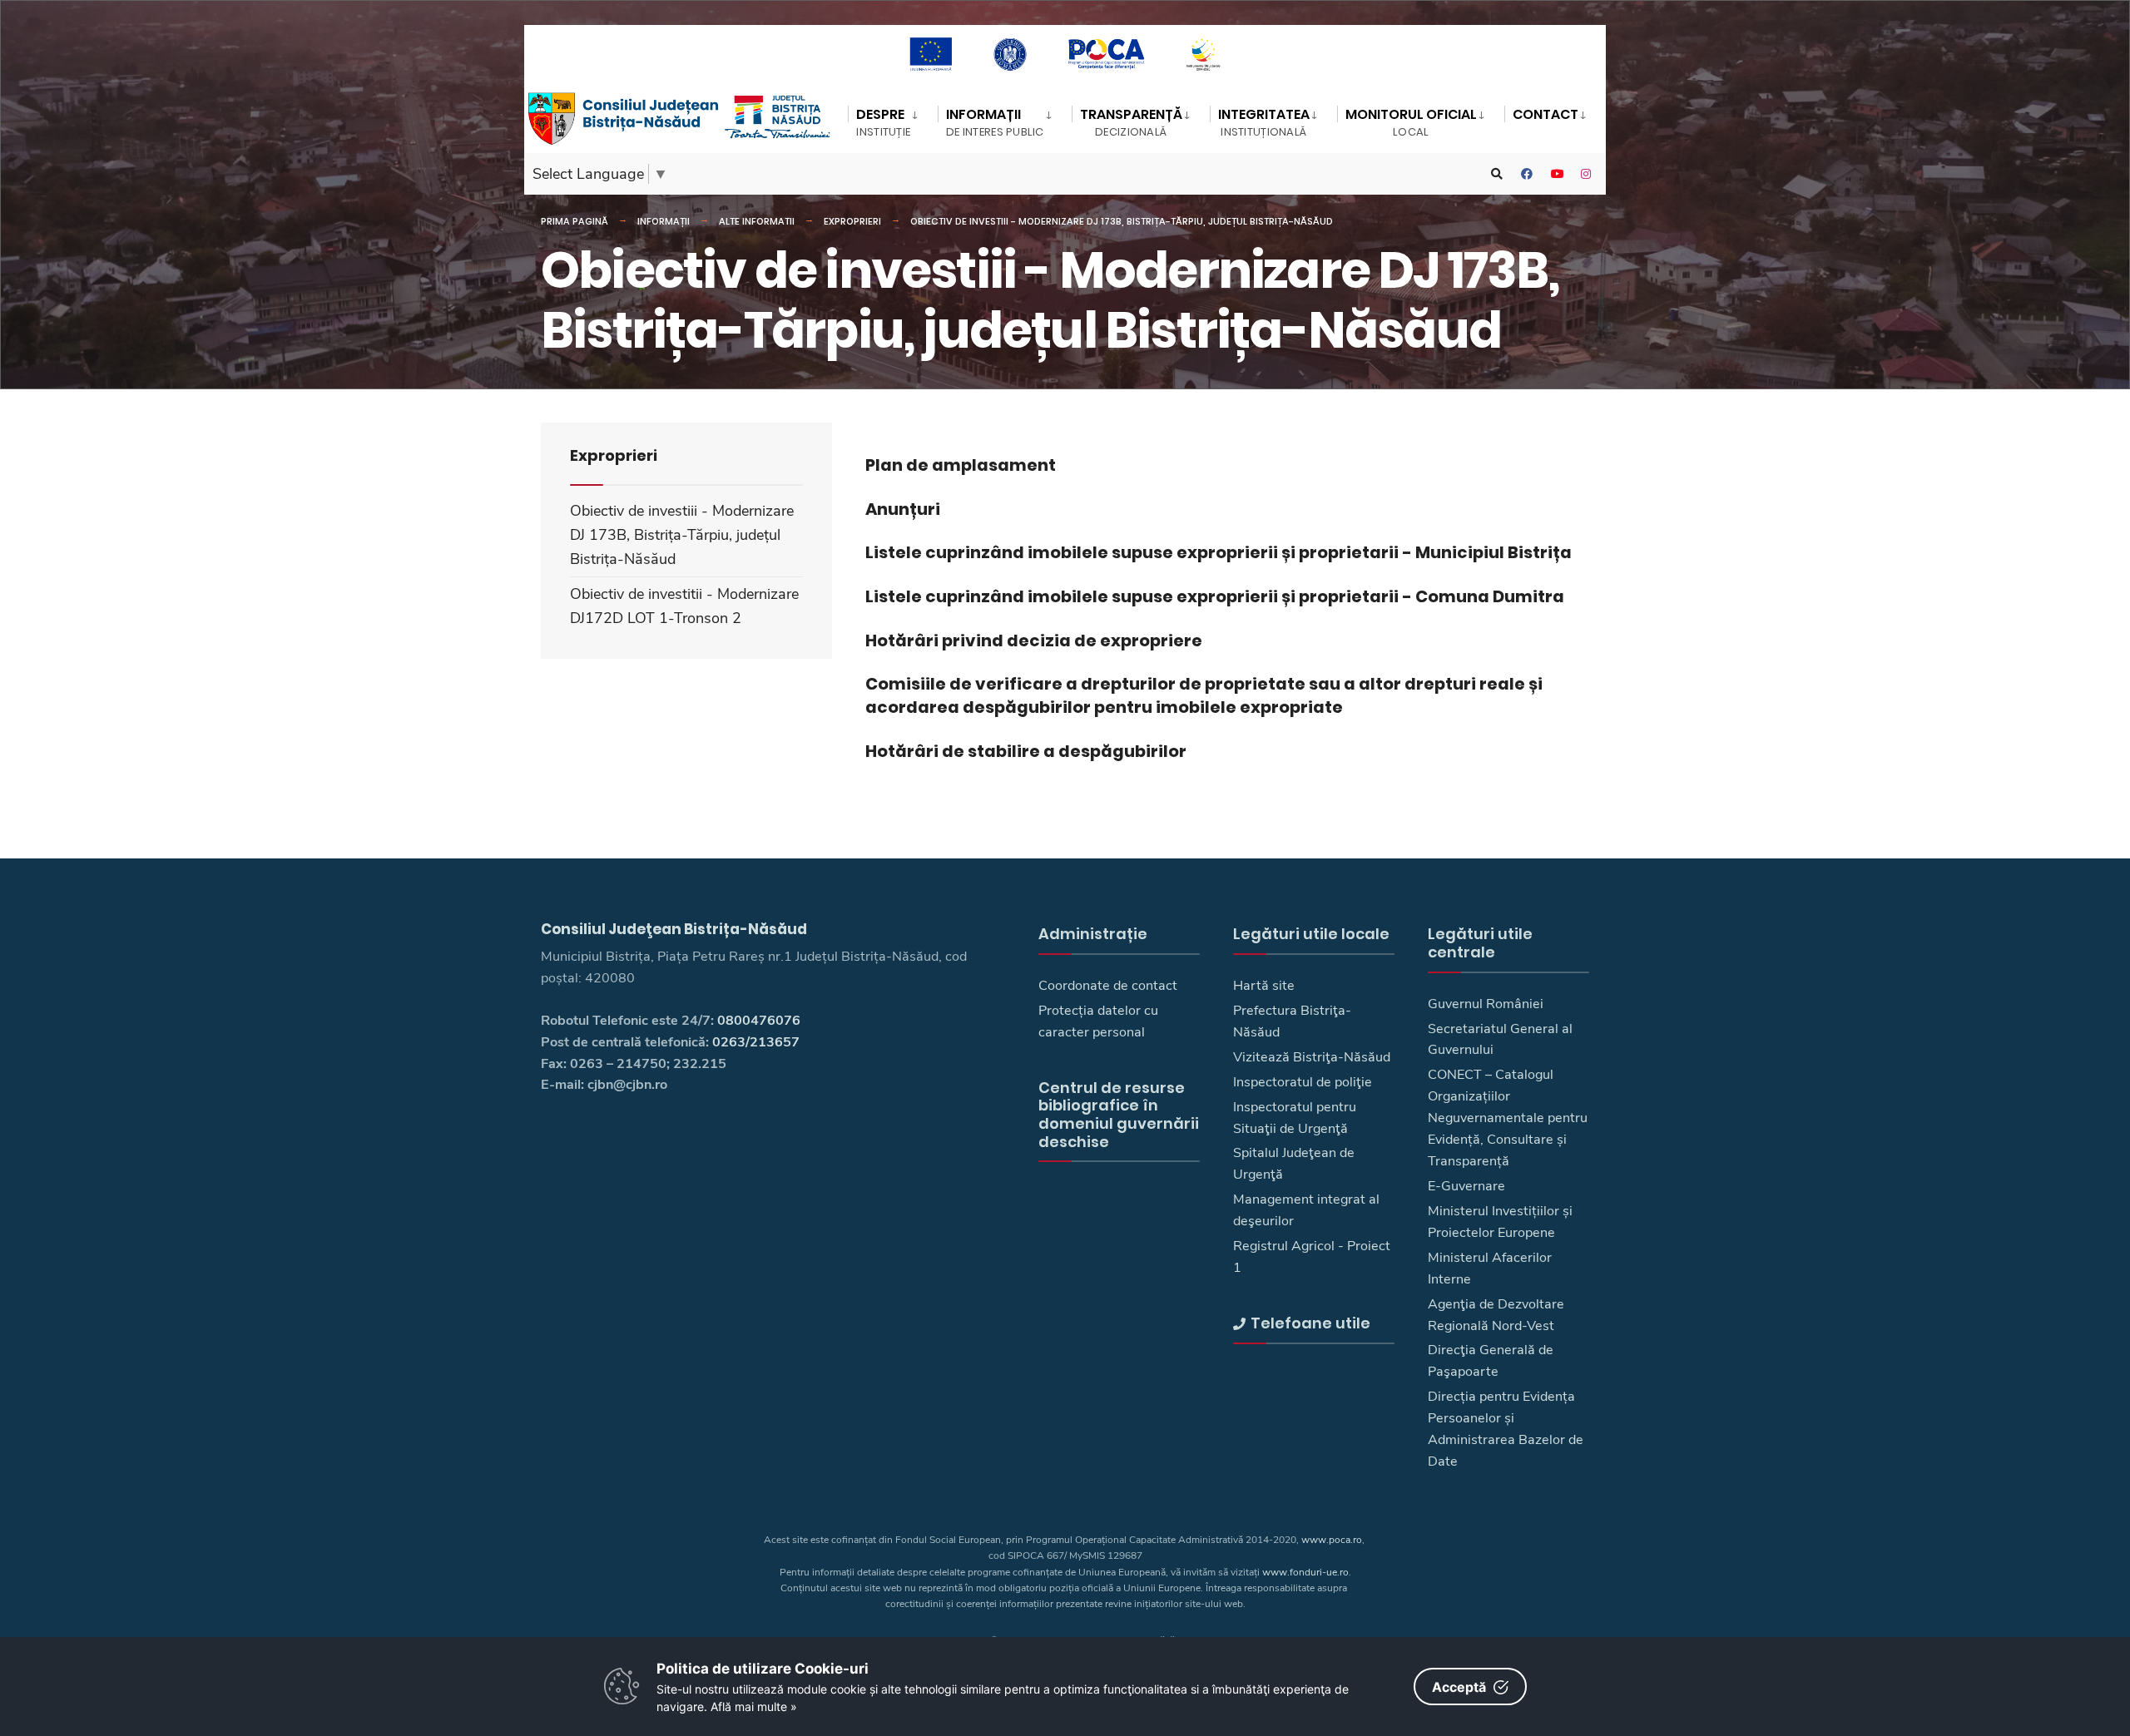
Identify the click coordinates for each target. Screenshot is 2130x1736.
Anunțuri (903, 509)
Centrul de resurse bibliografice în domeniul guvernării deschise (1119, 1115)
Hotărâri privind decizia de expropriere (1034, 640)
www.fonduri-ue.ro (1305, 1572)
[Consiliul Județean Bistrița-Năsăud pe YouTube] (1557, 174)
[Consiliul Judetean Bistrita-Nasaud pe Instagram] (1587, 174)
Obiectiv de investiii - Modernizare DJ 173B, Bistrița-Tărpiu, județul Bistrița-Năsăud (1122, 221)
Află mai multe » (754, 1706)
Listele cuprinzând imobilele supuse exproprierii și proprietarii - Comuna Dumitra (1215, 596)
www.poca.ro (1332, 1540)
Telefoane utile (1310, 1323)
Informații (664, 221)
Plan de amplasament (961, 465)
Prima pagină (575, 221)
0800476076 (759, 1021)
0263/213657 (756, 1042)
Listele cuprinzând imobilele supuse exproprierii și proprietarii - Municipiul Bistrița (1219, 552)
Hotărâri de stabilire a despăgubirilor (1026, 751)
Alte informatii (757, 221)
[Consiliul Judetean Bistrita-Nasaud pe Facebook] (1527, 174)
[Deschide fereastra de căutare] (1497, 174)
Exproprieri (852, 221)
